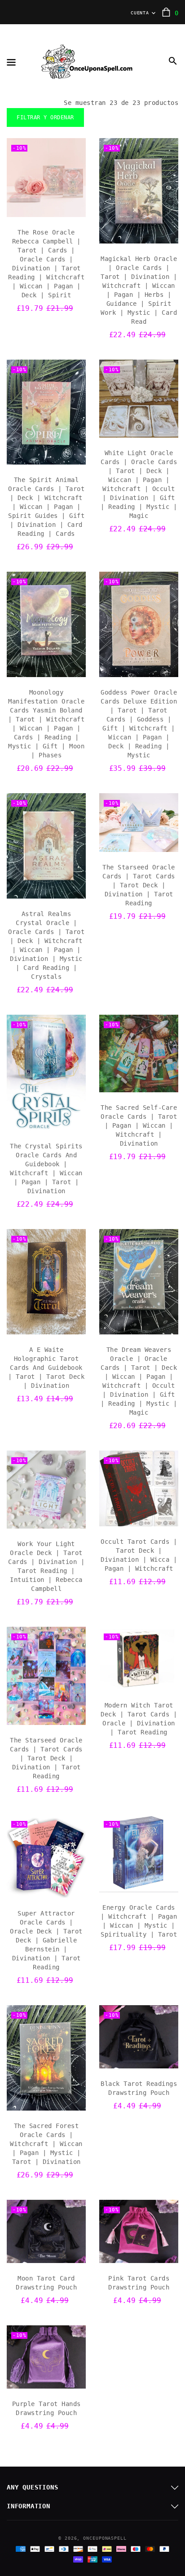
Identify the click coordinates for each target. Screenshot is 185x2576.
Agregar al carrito (46, 208)
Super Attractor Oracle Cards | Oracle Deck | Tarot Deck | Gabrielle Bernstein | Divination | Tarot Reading (46, 1940)
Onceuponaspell (105, 2538)
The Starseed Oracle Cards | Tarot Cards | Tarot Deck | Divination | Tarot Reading (139, 885)
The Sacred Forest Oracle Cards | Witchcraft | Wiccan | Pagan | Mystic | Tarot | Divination (46, 2144)
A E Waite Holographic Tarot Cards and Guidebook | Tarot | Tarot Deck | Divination (46, 1368)
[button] (173, 61)
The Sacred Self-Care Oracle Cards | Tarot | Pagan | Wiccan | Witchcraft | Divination (139, 1125)
